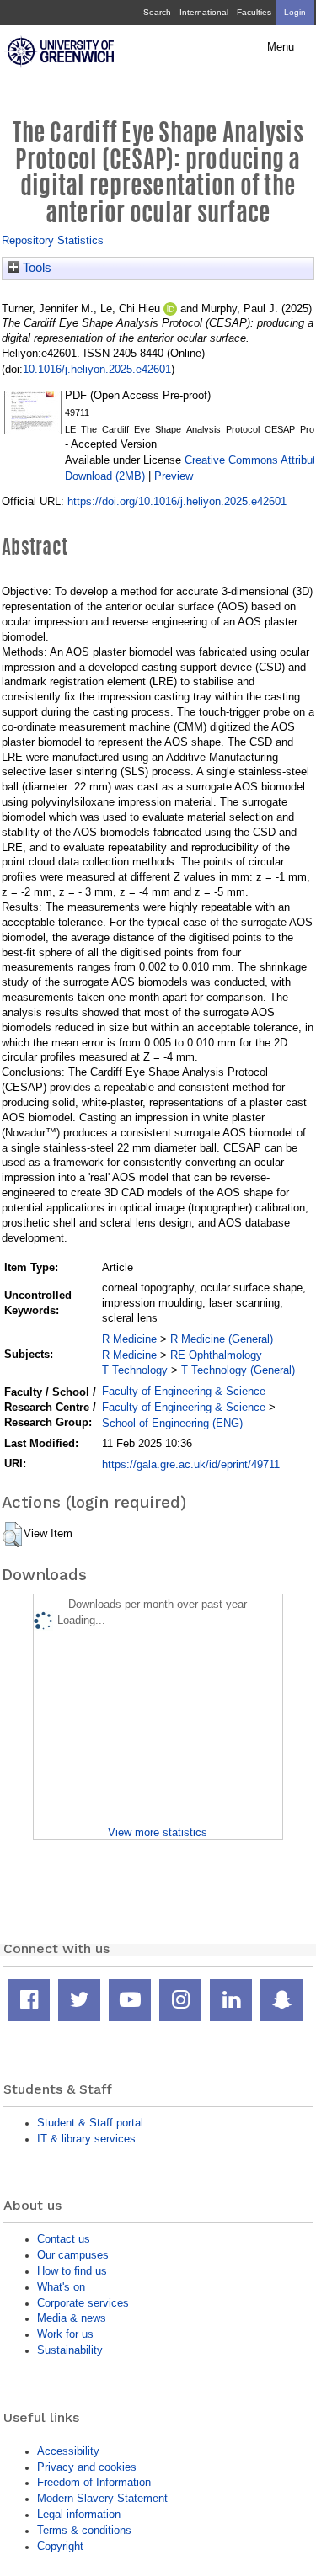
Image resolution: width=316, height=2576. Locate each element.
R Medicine (129, 1339)
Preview (174, 476)
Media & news (72, 2318)
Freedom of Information (94, 2482)
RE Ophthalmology (216, 1355)
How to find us (72, 2271)
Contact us (64, 2239)
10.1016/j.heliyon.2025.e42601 (97, 369)
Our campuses (73, 2255)
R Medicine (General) (222, 1339)
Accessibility (68, 2451)
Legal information (79, 2514)
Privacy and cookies (87, 2467)
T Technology (135, 1370)
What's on (61, 2287)
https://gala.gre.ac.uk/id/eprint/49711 (191, 1464)
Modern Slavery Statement (102, 2498)
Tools (35, 268)
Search (157, 12)
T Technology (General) (238, 1370)
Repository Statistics (53, 240)
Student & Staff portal (90, 2123)
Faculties (254, 12)
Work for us (65, 2334)
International (204, 12)
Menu (281, 47)
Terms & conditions (84, 2530)
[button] (12, 1535)
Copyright (60, 2546)
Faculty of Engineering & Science (184, 1391)
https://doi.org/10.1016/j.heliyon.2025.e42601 (177, 501)
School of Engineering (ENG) (172, 1423)
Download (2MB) (105, 476)
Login (295, 12)
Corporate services (83, 2303)
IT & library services (86, 2139)
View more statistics (158, 1832)
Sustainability (70, 2350)
